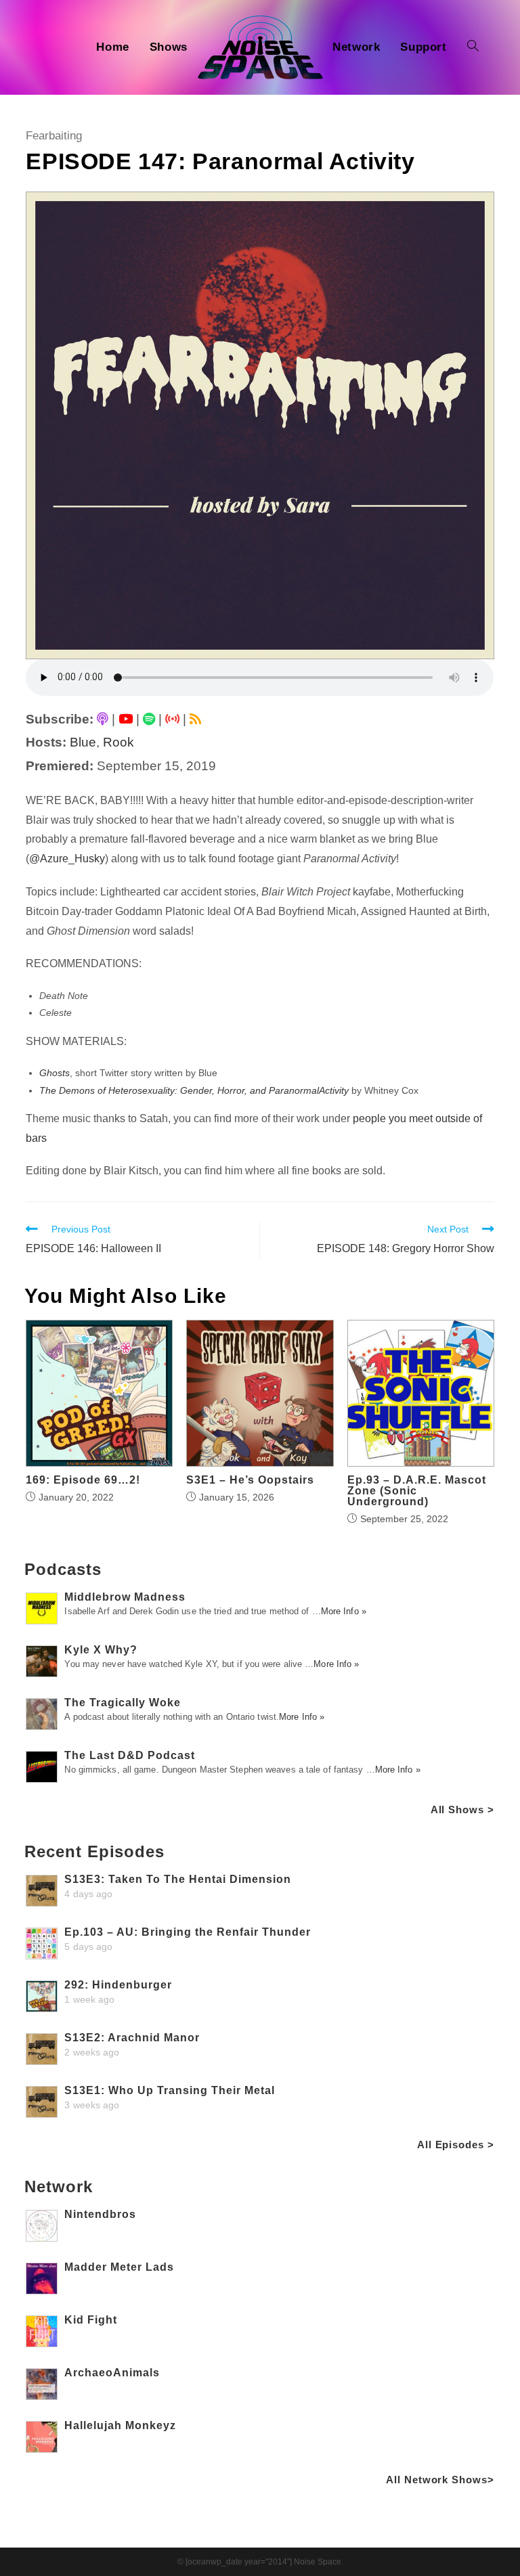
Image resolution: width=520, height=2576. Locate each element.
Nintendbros (100, 2214)
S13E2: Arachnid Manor (132, 2038)
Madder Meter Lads (119, 2267)
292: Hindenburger (118, 1985)
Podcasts (63, 1569)
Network (58, 2186)
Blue (83, 742)
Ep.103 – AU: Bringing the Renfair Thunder (188, 1932)
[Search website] (473, 47)
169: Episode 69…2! (83, 1480)
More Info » (344, 1611)
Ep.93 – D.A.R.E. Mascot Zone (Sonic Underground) (417, 1491)
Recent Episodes (94, 1851)
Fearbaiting (54, 136)
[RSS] (195, 719)
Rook (118, 742)
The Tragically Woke (123, 1703)
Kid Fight (91, 2320)
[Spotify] (149, 719)
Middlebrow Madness (125, 1597)
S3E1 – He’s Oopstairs (250, 1480)
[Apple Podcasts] (103, 719)
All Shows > (462, 1809)
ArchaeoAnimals (112, 2373)
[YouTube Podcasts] (126, 719)
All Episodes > (456, 2145)
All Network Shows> (440, 2480)
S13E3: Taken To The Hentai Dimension (178, 1879)
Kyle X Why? (101, 1650)
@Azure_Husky (67, 859)
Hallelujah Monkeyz (120, 2425)
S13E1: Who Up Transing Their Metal (170, 2090)
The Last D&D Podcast (130, 1755)
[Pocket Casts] (172, 719)
